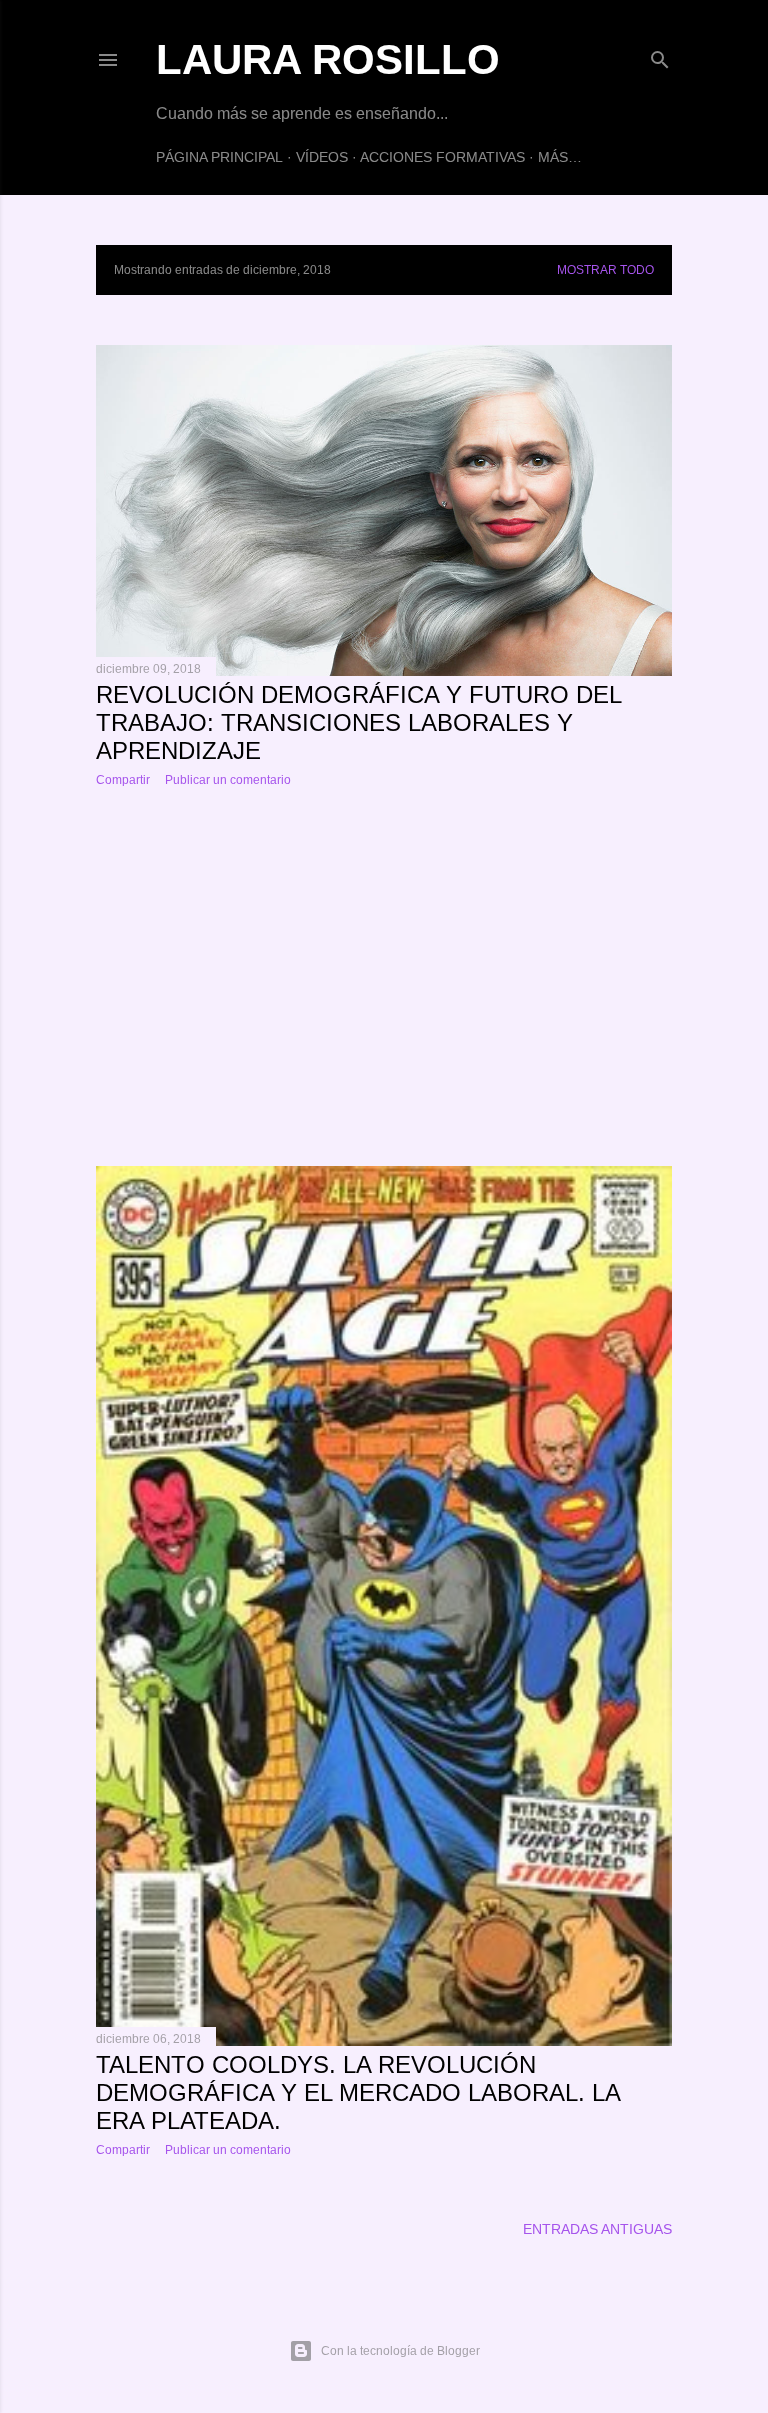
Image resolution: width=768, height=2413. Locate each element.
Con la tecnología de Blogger (400, 2351)
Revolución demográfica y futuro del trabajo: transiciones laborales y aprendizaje (358, 722)
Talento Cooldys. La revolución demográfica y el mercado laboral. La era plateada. (358, 2092)
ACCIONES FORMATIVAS (442, 157)
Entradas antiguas (597, 2229)
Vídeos (322, 157)
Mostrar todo (605, 270)
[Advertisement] (384, 977)
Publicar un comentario (228, 780)
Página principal (219, 157)
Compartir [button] (123, 780)
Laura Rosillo (328, 59)
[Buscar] (660, 55)
